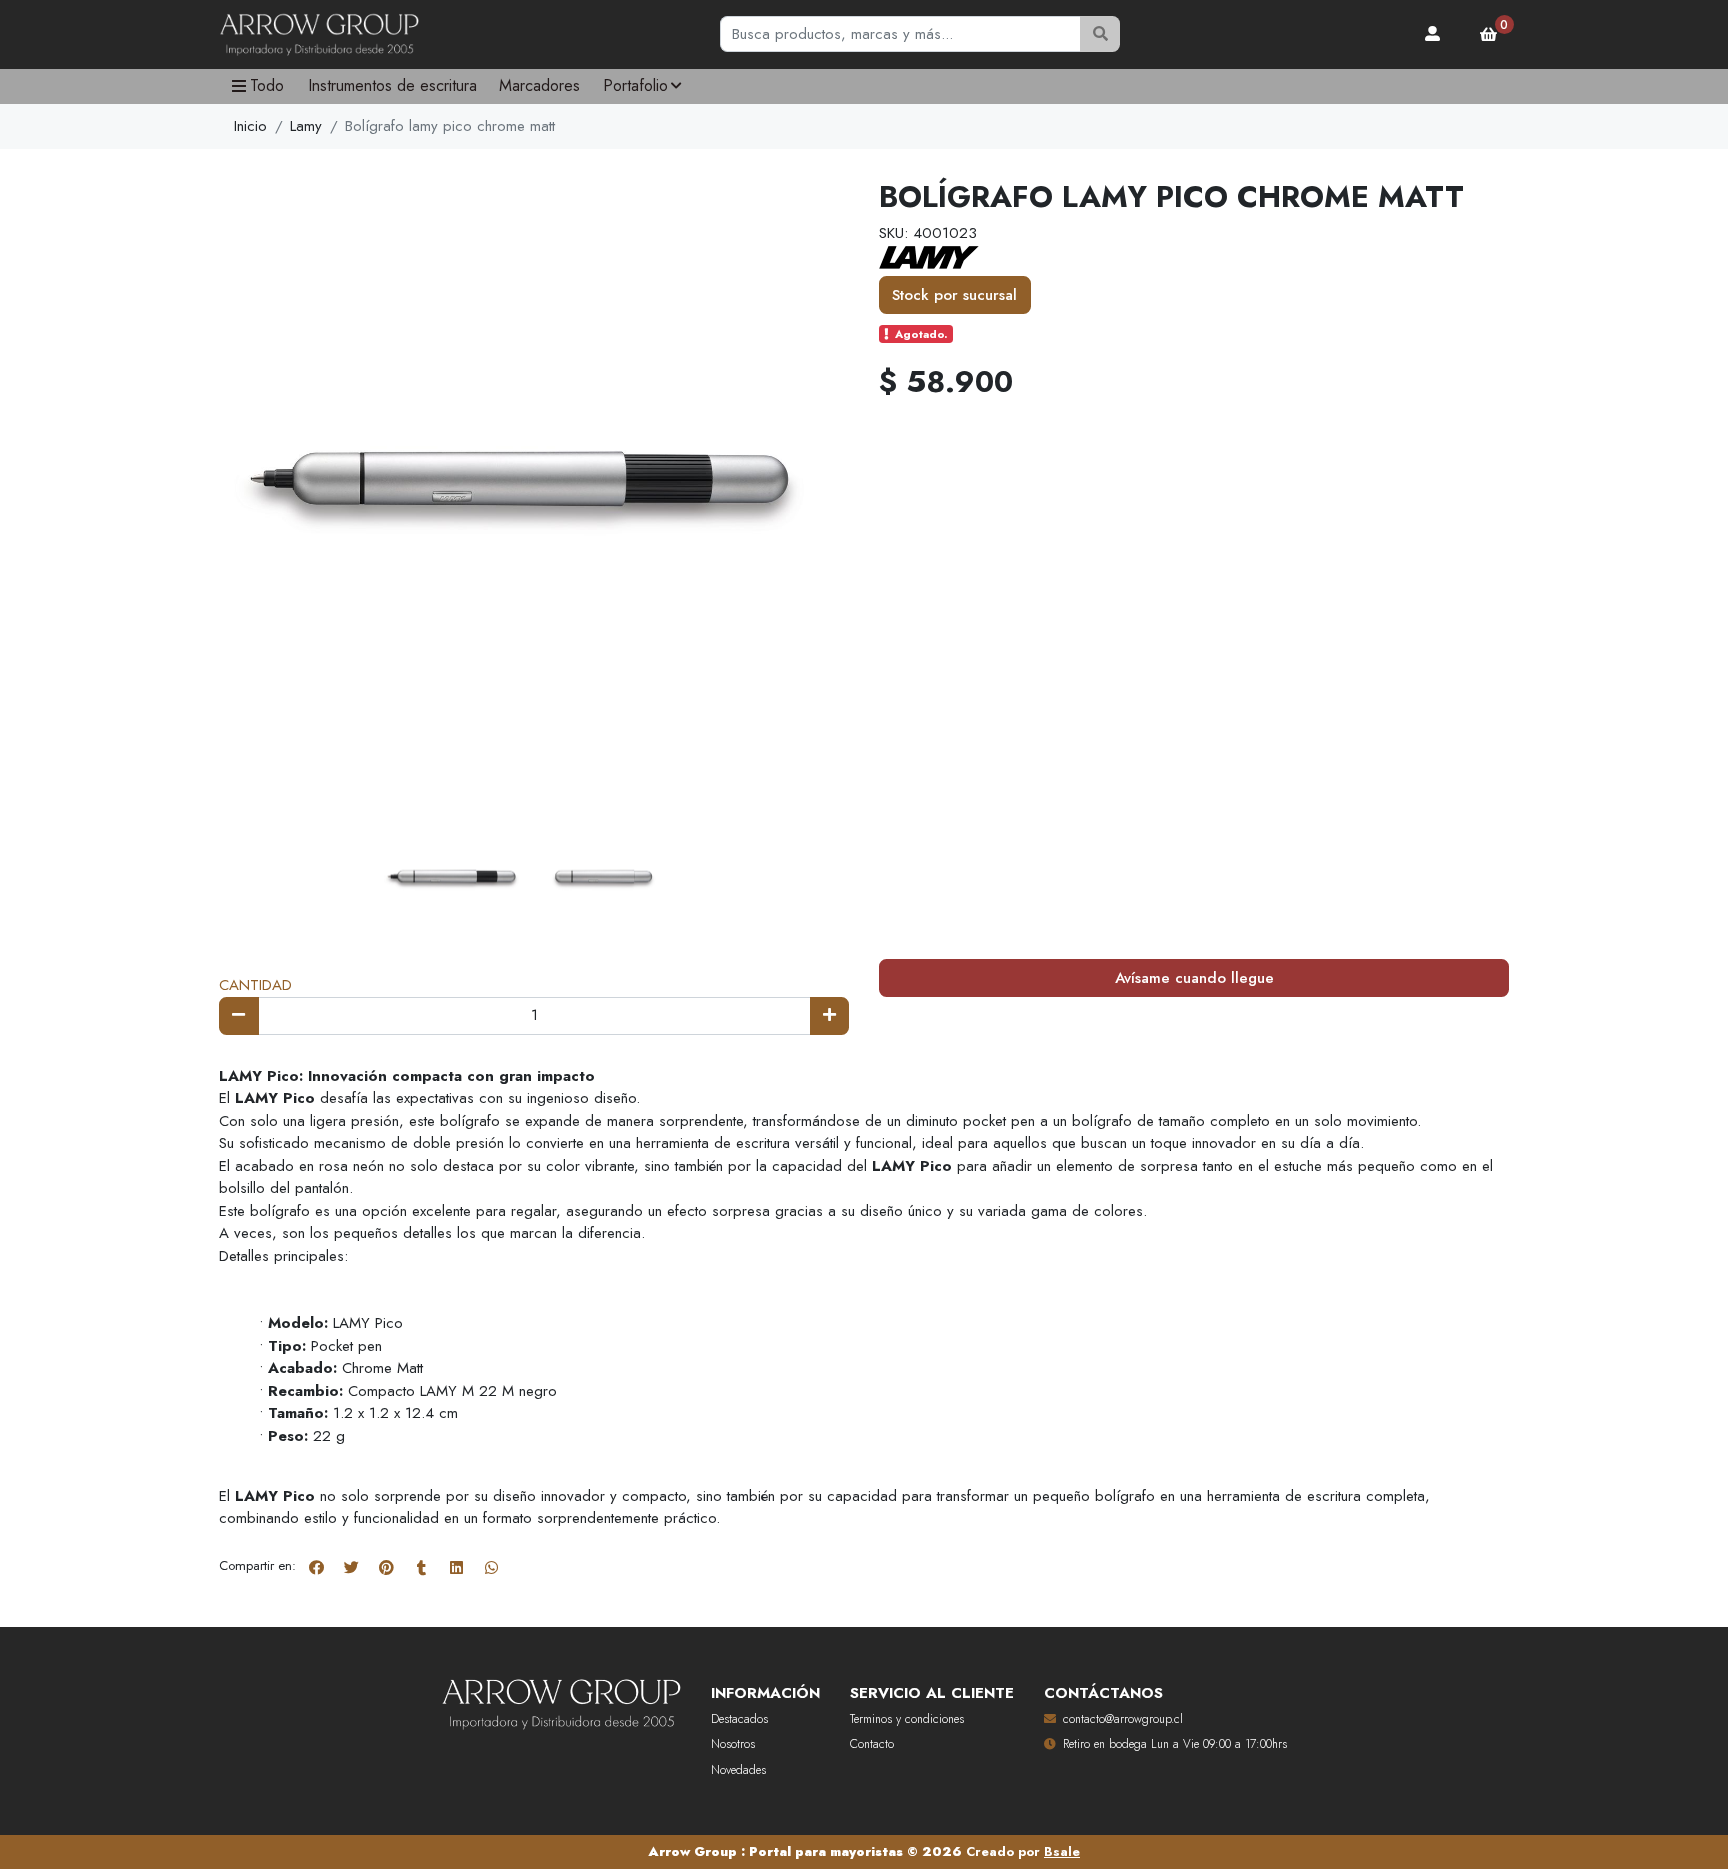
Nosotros (733, 1744)
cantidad (255, 985)
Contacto (872, 1744)
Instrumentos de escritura (392, 85)
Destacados (739, 1719)
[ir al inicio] (561, 1700)
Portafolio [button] (635, 85)
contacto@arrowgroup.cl (1123, 1719)
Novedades (738, 1770)
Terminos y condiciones (907, 1719)
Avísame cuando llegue (1194, 978)
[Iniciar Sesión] (1433, 34)
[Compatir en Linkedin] (456, 1567)
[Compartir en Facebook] (316, 1567)
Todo (267, 85)
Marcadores (539, 85)
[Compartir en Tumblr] (421, 1567)
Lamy (306, 126)
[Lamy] (929, 256)
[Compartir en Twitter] (351, 1567)
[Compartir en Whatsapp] (491, 1567)
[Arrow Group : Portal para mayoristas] (319, 35)
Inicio (250, 126)
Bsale (1062, 1851)
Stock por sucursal (954, 295)
